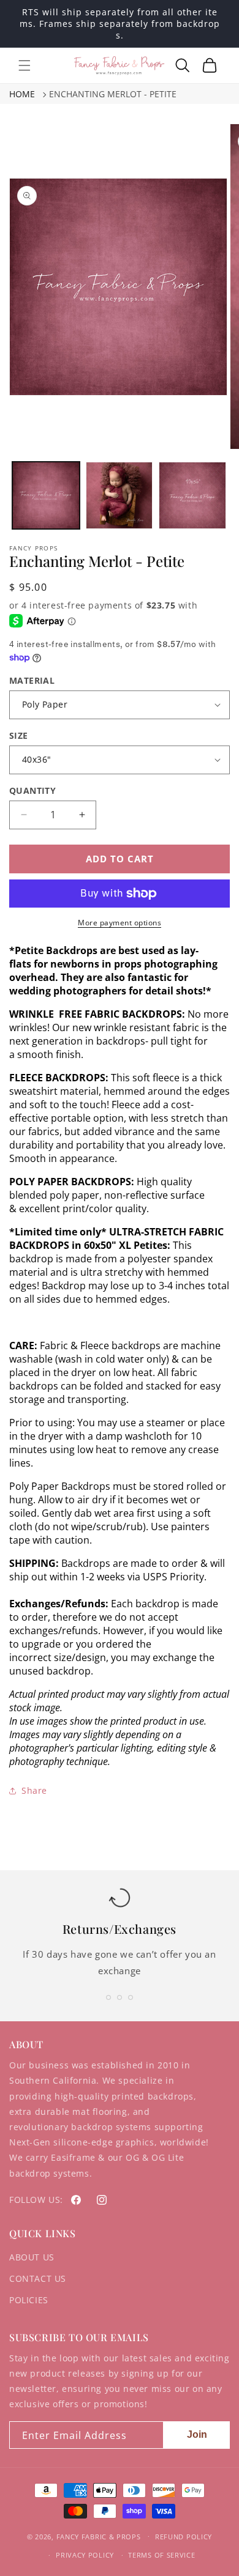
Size (19, 735)
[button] (25, 65)
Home (22, 94)
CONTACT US (38, 2278)
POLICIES (29, 2300)
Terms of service (161, 2555)
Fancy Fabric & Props (99, 2536)
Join (197, 2434)
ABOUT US (32, 2257)
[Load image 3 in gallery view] (192, 495)
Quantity (32, 790)
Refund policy (184, 2537)
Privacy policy (85, 2555)
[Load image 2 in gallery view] (120, 495)
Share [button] (34, 1790)
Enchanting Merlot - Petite (113, 94)
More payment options (120, 923)
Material (32, 680)
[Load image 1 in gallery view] (46, 495)
